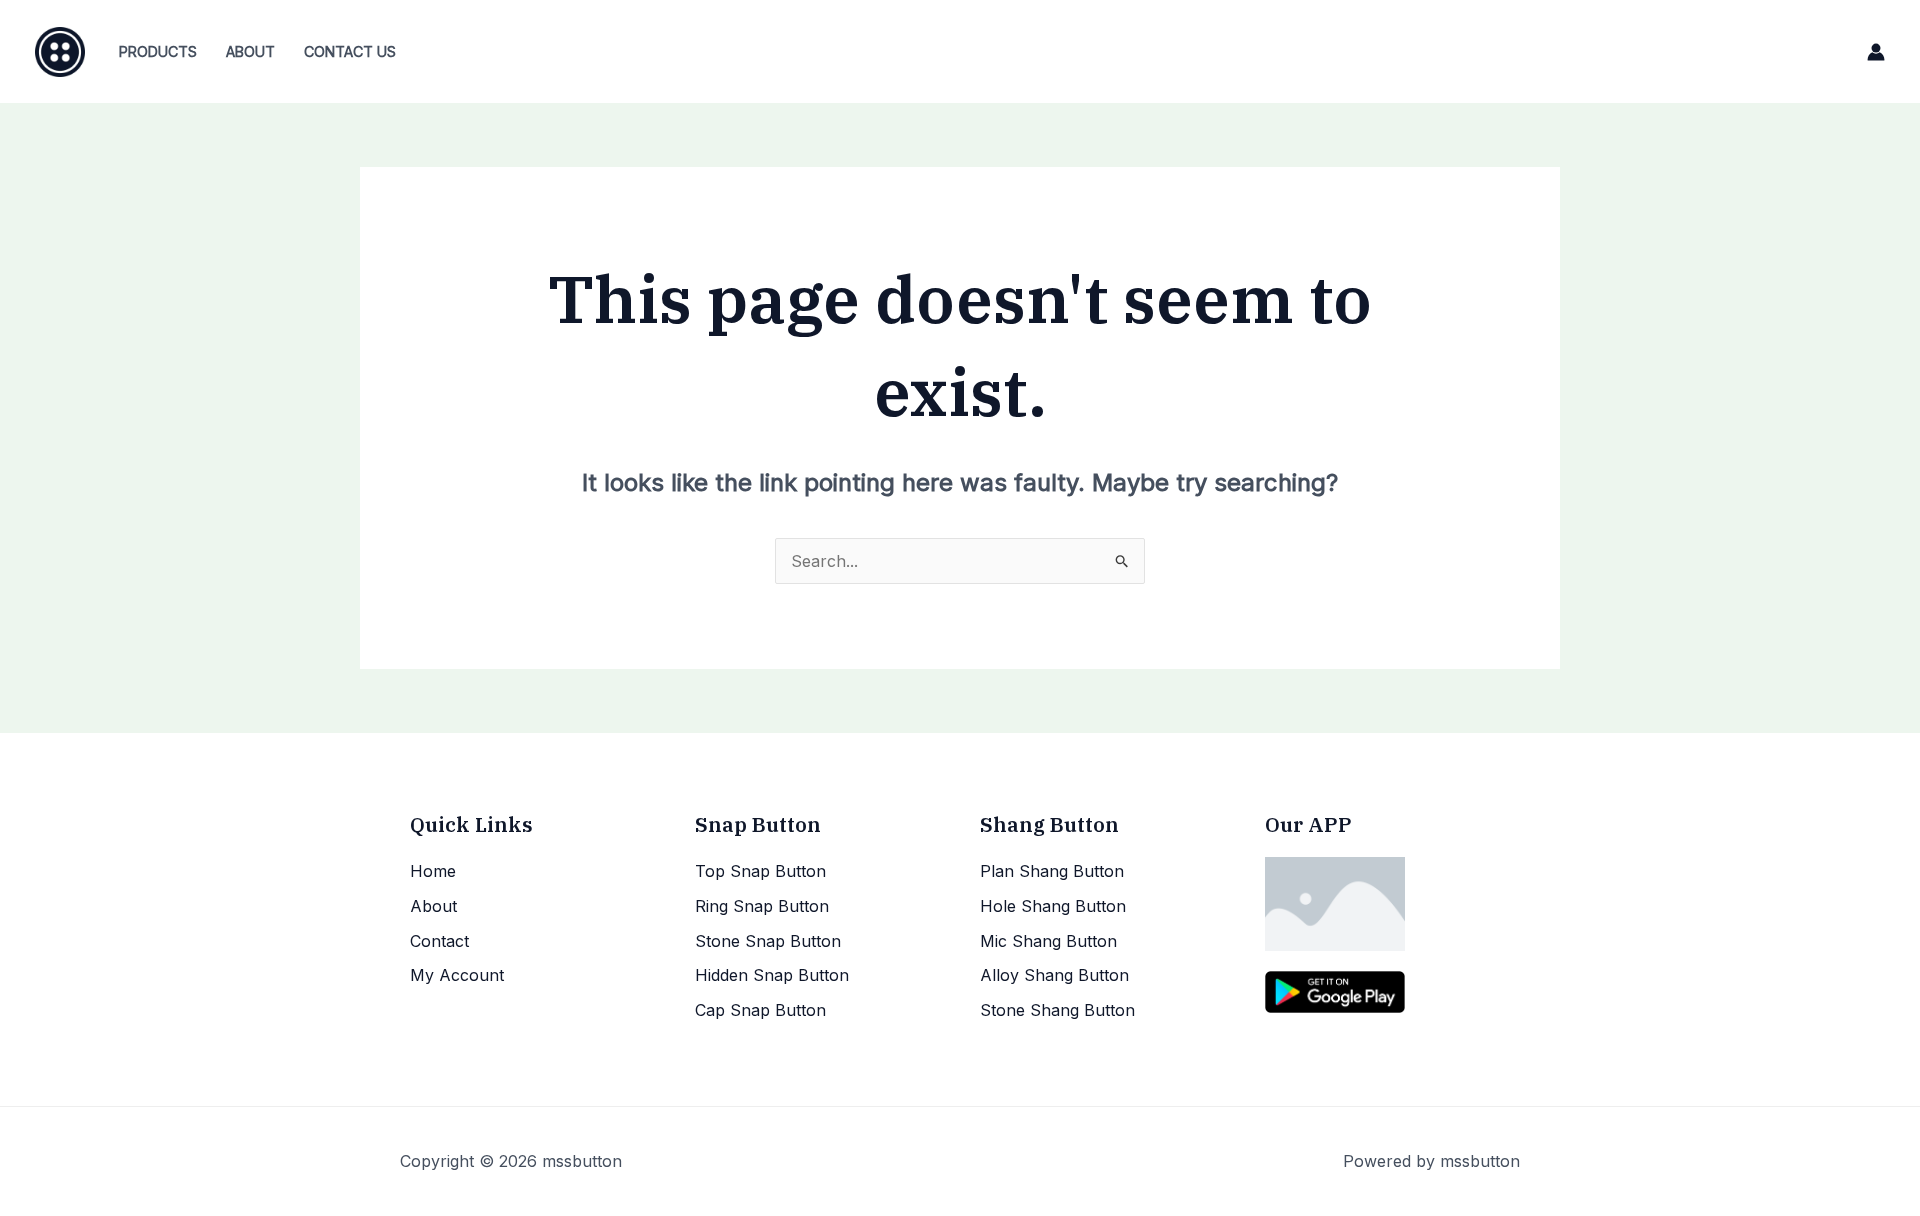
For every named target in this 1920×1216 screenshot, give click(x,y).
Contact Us (350, 51)
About (250, 51)
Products (158, 51)
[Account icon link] (1876, 52)
